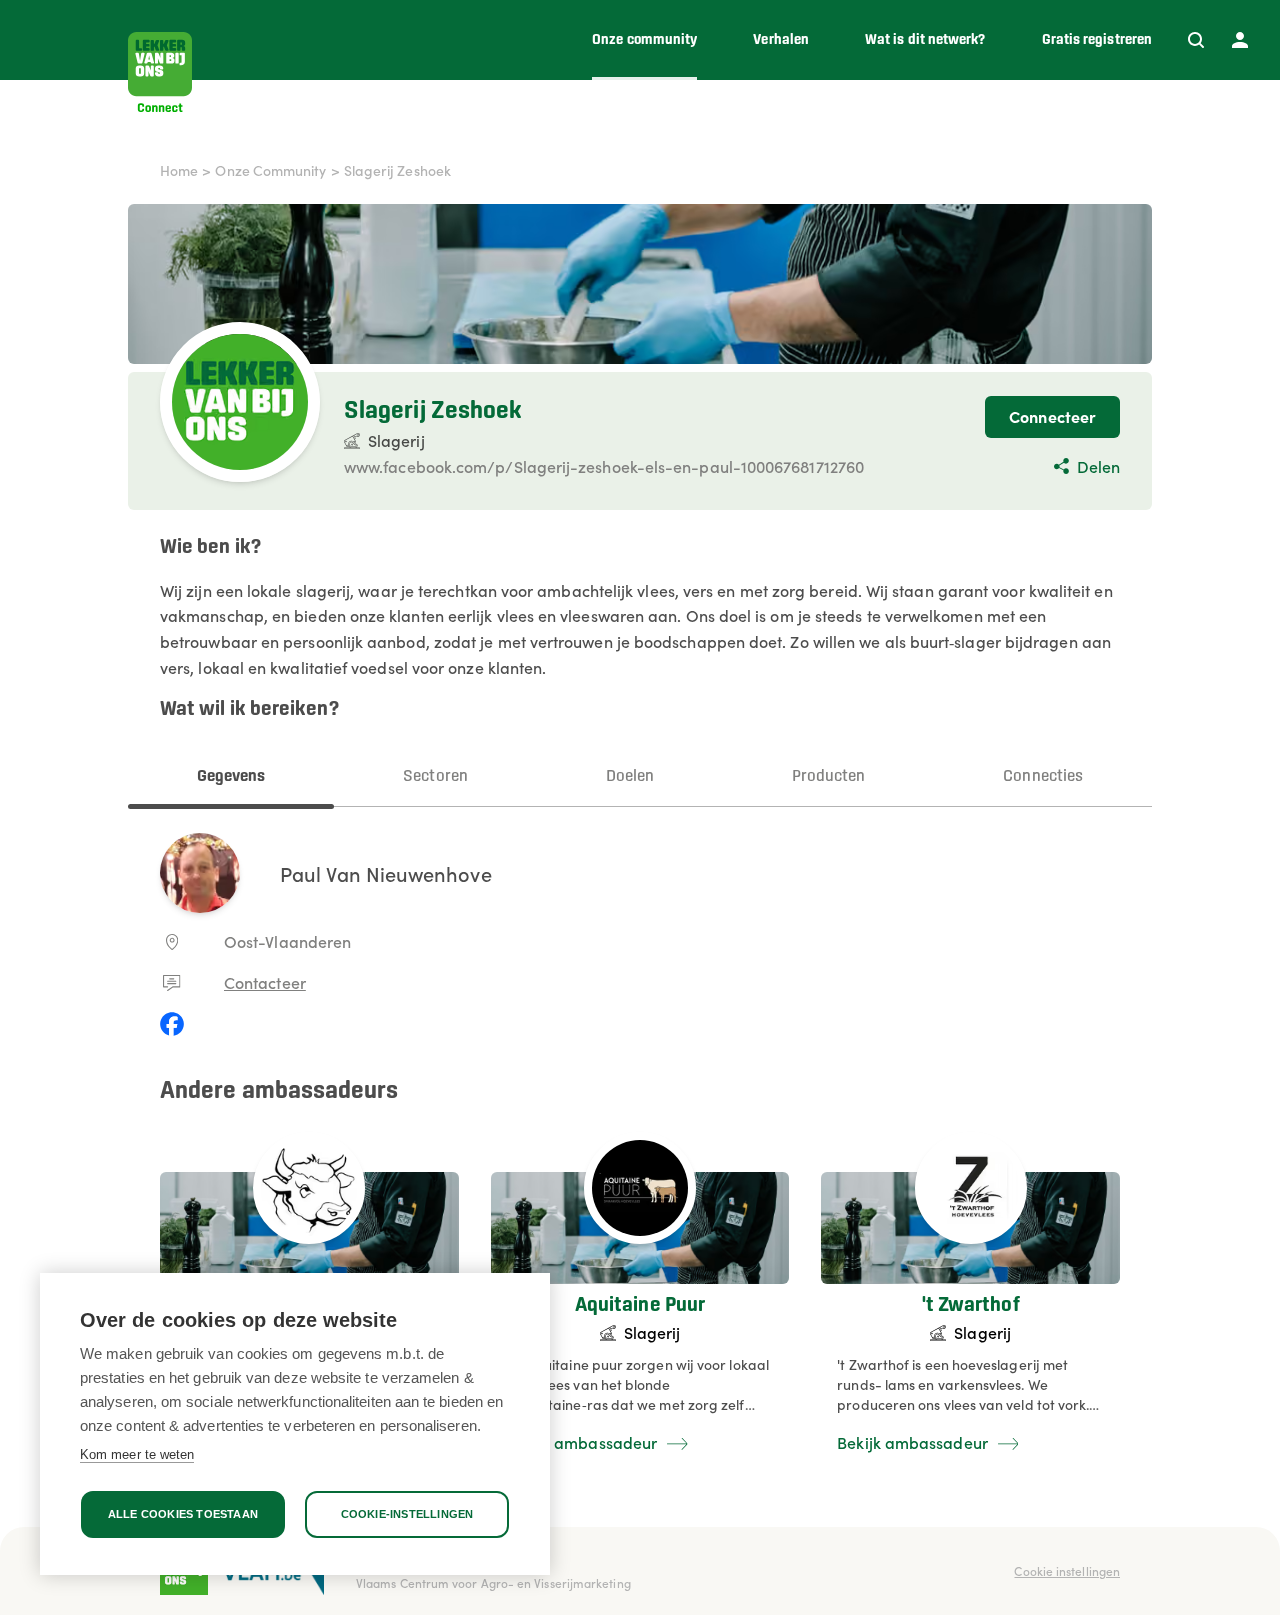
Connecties (1043, 776)
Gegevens (231, 776)
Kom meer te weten (137, 1454)
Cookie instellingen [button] (1067, 1570)
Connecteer (1052, 416)
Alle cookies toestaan (183, 1514)
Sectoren (435, 776)
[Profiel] (1240, 40)
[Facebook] (172, 1024)
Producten (829, 776)
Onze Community (270, 170)
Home (179, 170)
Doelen (630, 776)
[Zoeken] (1196, 40)
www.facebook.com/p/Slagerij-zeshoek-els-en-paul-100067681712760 (604, 466)
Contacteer (265, 982)
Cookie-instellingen (407, 1514)
